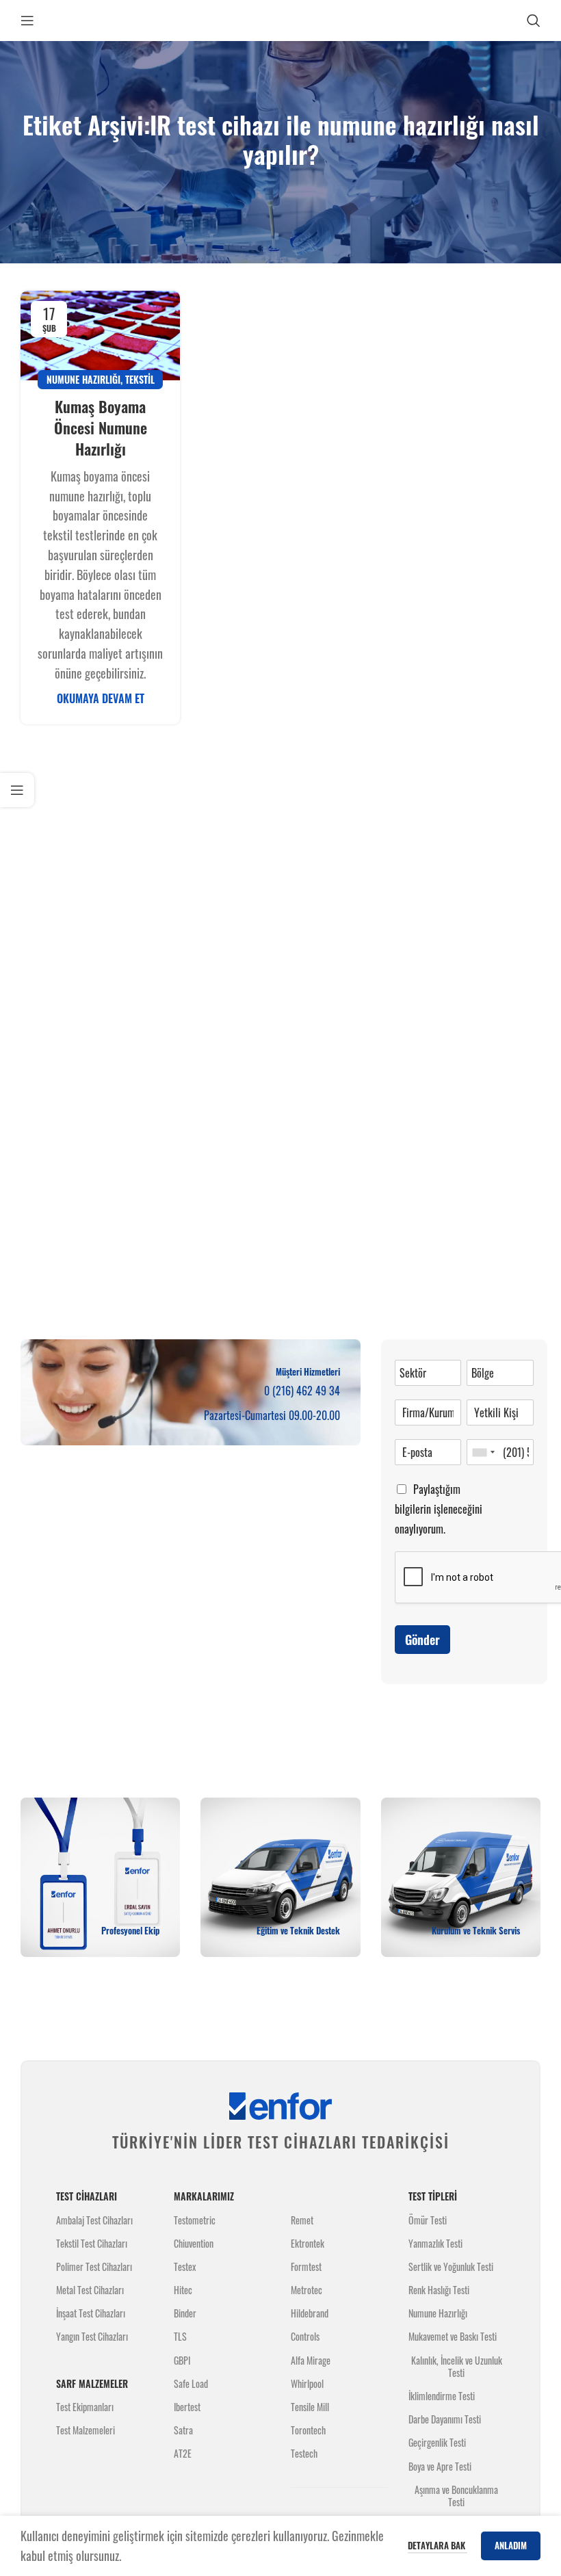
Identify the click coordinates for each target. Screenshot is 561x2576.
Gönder (422, 1640)
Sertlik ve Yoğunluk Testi (451, 2266)
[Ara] (534, 21)
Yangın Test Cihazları (92, 2336)
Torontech (308, 2430)
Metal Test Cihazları (90, 2290)
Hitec (183, 2290)
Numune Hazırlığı (83, 379)
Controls (305, 2336)
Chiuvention (194, 2243)
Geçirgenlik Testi (437, 2442)
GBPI (182, 2360)
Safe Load (191, 2383)
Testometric (195, 2220)
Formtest (306, 2266)
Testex (185, 2266)
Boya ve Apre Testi (440, 2466)
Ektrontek (308, 2243)
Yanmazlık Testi (435, 2243)
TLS (180, 2336)
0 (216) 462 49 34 (302, 1391)
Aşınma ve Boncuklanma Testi (456, 2496)
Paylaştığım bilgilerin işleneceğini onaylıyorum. (439, 1509)
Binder (185, 2313)
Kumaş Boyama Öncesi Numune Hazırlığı (101, 428)
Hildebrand (310, 2313)
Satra (183, 2430)
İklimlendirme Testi (442, 2396)
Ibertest (187, 2407)
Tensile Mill (310, 2407)
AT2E (183, 2453)
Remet (302, 2220)
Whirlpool (307, 2383)
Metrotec (306, 2290)
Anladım (511, 2545)
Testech (304, 2453)
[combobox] (483, 1452)
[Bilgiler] (17, 790)
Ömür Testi (428, 2220)
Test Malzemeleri (86, 2430)
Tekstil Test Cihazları (92, 2243)
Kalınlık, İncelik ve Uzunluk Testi (457, 2366)
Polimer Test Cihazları (94, 2266)
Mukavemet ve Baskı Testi (453, 2336)
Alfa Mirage (311, 2360)
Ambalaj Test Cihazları (94, 2220)
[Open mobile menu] (27, 21)
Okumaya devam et (101, 698)
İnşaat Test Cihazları (91, 2313)
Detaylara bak (438, 2545)
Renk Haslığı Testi (439, 2290)
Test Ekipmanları (85, 2407)
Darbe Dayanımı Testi (445, 2419)
